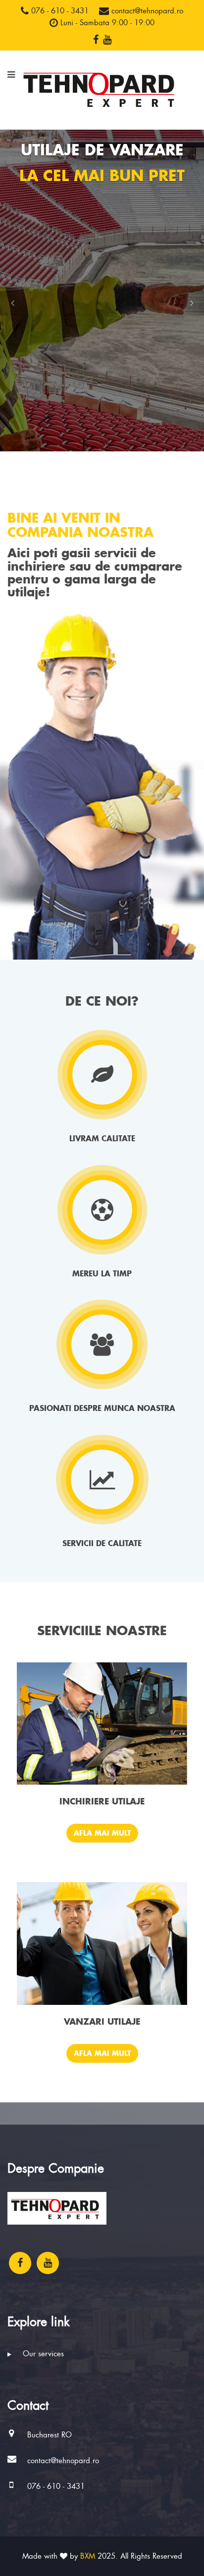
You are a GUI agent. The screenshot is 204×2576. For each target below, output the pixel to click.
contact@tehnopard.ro (146, 11)
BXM (88, 2556)
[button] (12, 303)
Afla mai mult (102, 1833)
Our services (42, 2354)
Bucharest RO (50, 2435)
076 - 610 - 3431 (59, 11)
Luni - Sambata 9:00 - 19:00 (106, 23)
